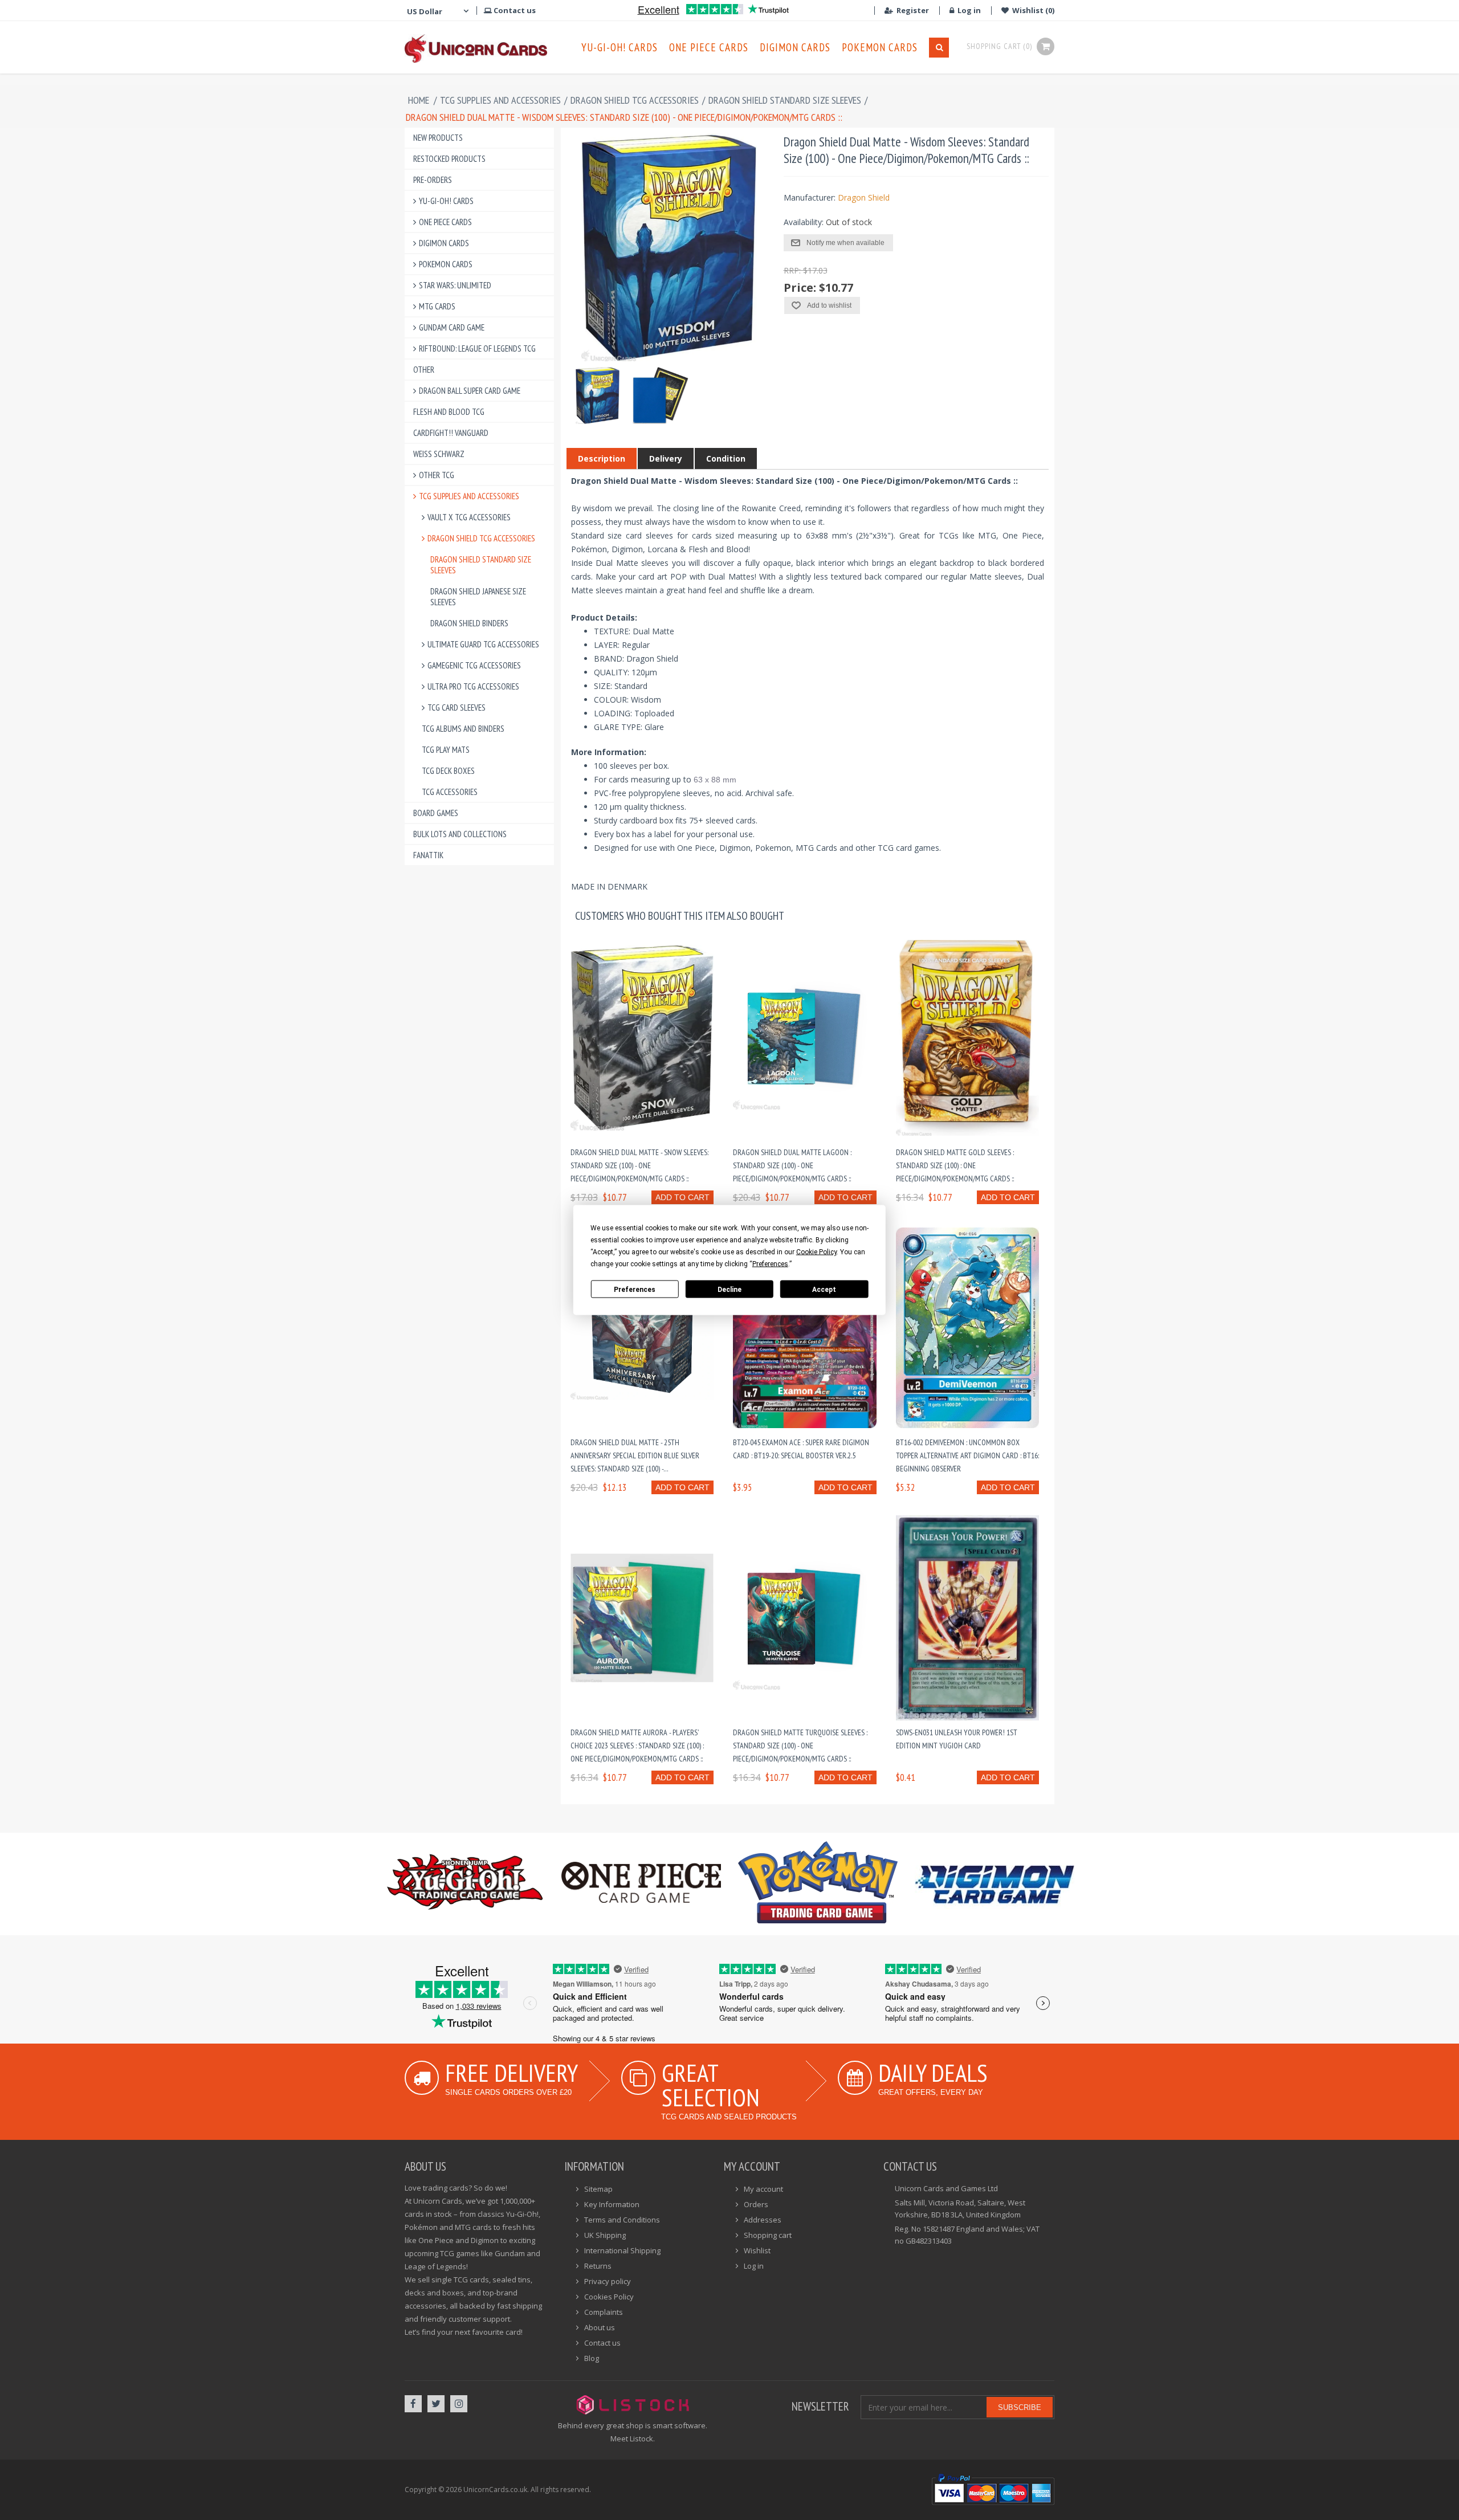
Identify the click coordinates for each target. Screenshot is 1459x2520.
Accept (824, 1289)
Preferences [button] (770, 1264)
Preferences (635, 1289)
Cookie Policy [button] (816, 1252)
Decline (729, 1289)
